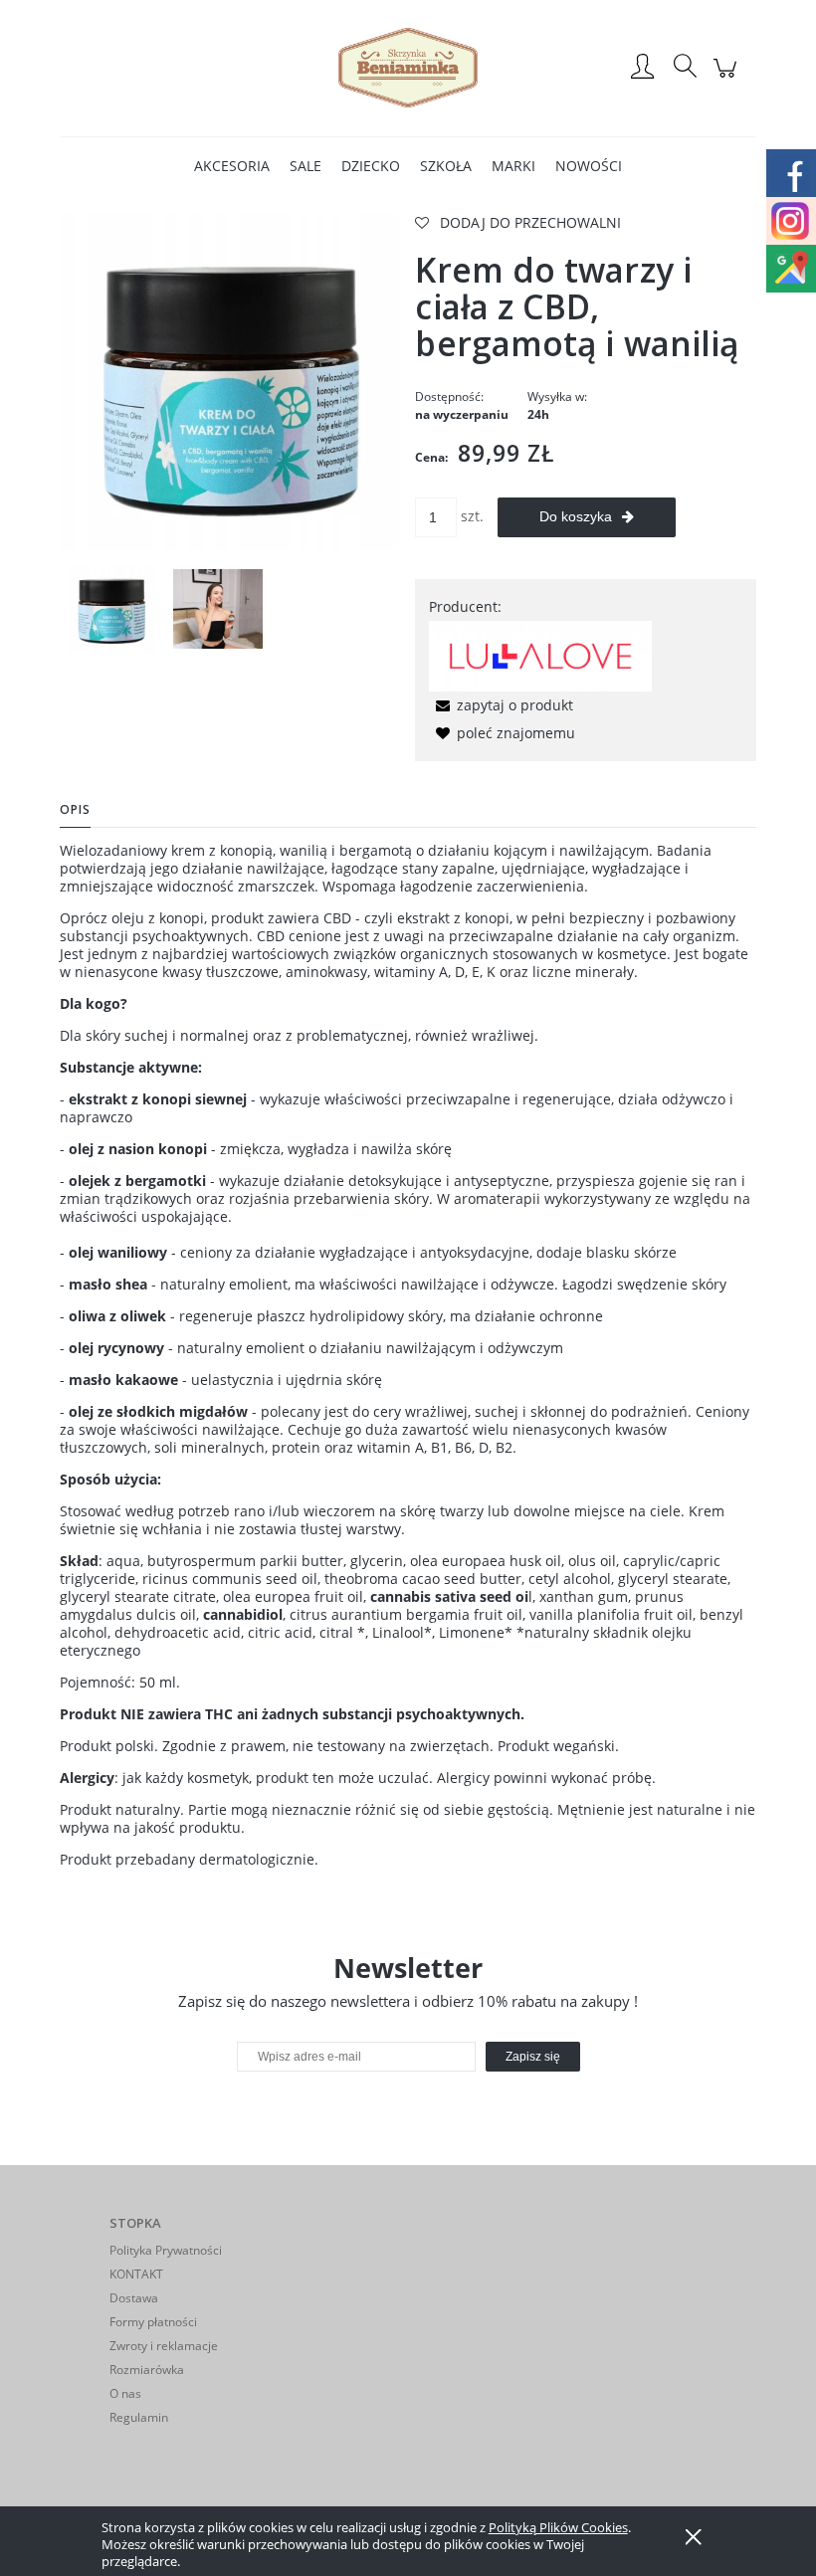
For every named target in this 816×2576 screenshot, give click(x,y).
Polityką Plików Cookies (558, 2527)
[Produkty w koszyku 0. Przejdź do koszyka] (728, 78)
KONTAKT (136, 2274)
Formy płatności (153, 2322)
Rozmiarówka (147, 2370)
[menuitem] (232, 166)
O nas (125, 2393)
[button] (501, 705)
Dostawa (134, 2298)
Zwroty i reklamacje (164, 2346)
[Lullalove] (540, 654)
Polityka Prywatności (166, 2250)
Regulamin (139, 2417)
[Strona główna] (408, 68)
